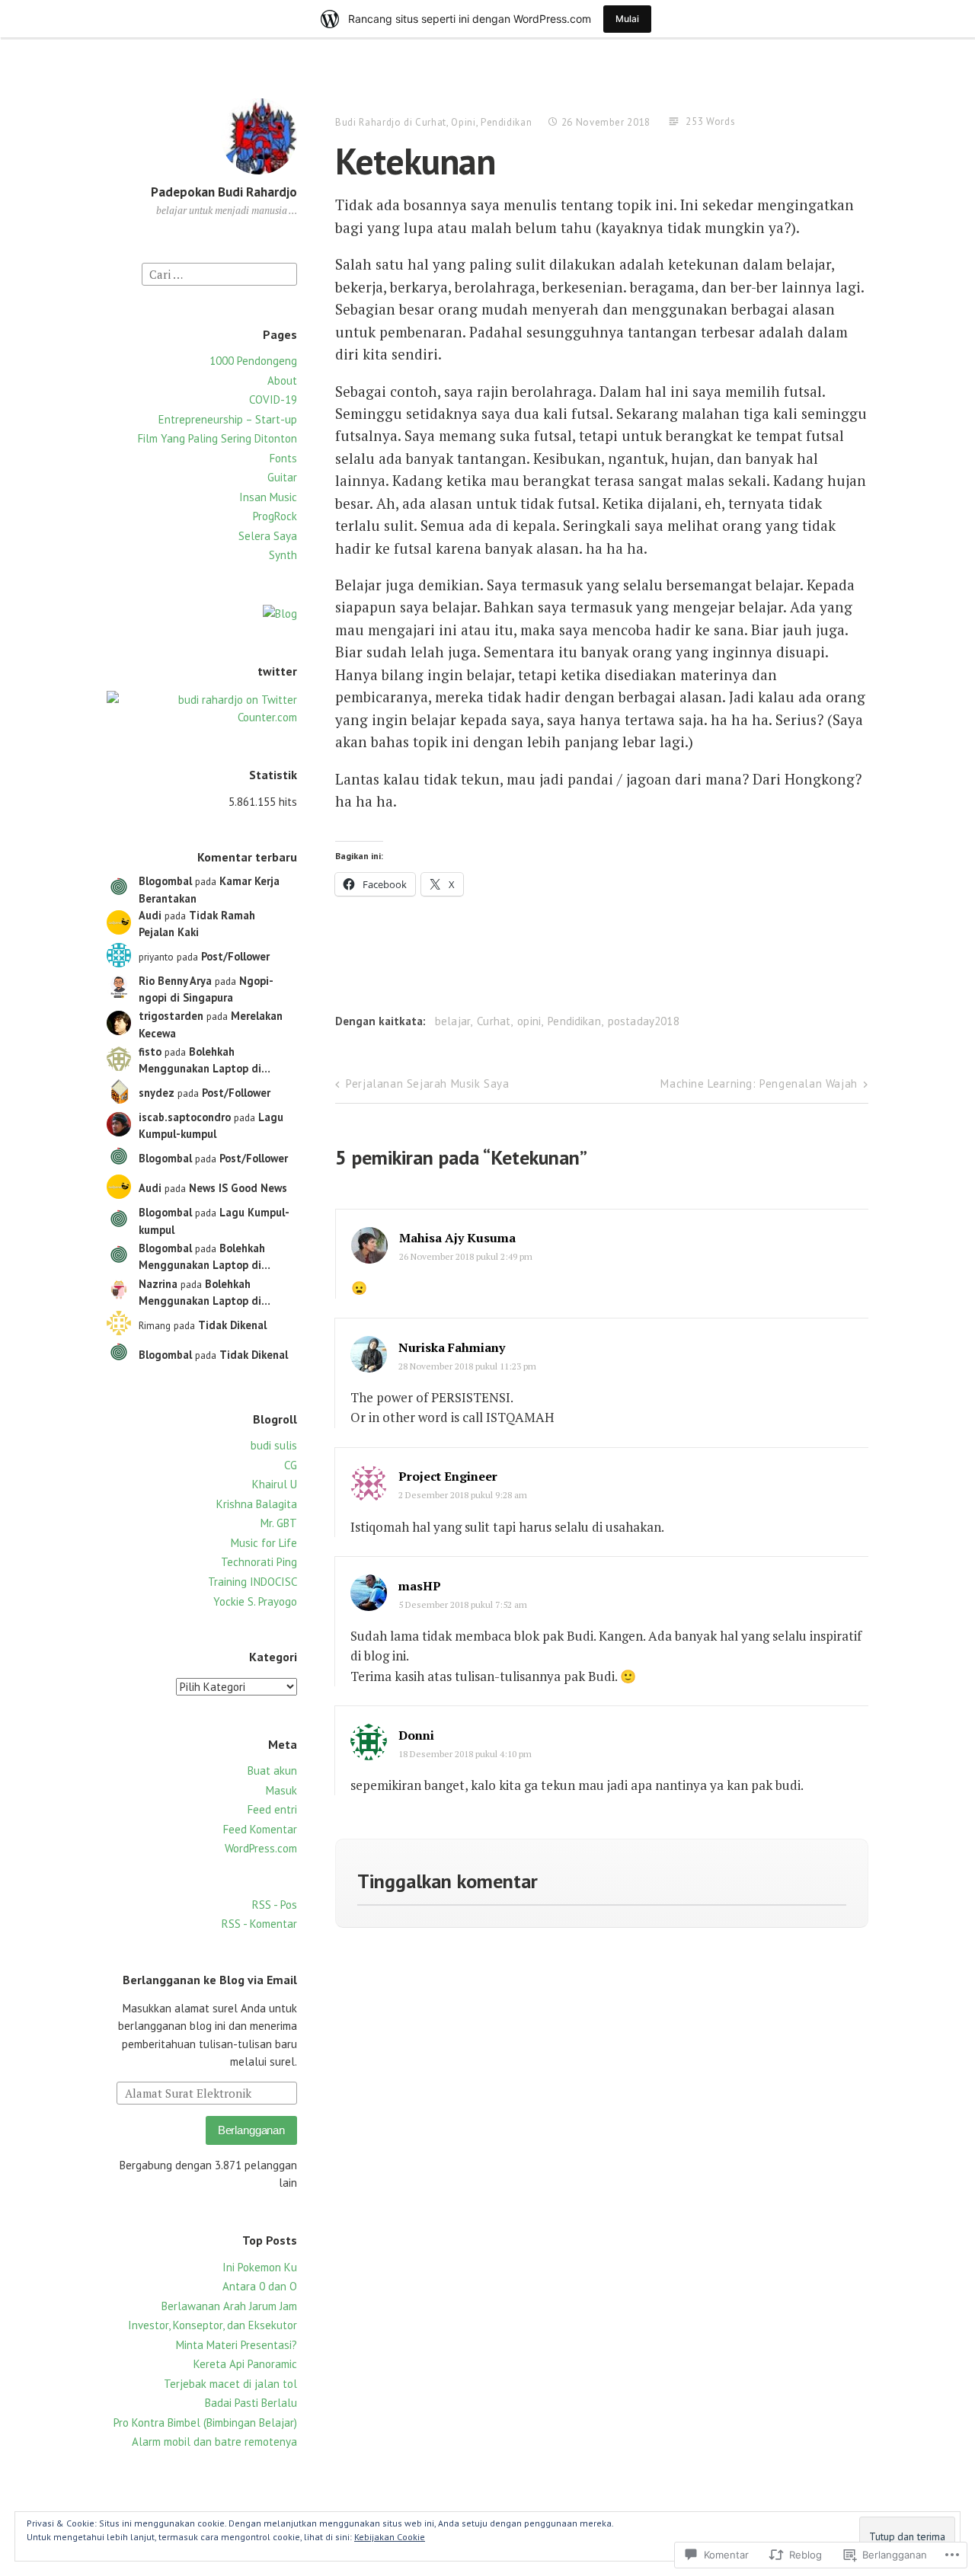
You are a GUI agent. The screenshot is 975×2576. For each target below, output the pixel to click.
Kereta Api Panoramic (245, 2364)
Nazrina (158, 1284)
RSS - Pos (275, 1905)
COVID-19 (273, 400)
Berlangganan (251, 2130)
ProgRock (275, 516)
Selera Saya (268, 536)
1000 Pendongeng (253, 361)
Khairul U (275, 1484)
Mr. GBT (279, 1523)
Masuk (281, 1790)
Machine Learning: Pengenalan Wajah (759, 1083)
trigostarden (171, 1016)
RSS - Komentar (259, 1924)
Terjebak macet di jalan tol (230, 2384)
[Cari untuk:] (219, 273)
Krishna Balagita (257, 1504)
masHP (420, 1586)
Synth (283, 555)
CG (291, 1465)
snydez (157, 1093)
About (282, 380)
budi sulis (274, 1445)
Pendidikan (507, 122)
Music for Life (264, 1543)
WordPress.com (261, 1848)
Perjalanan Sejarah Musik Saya (427, 1083)
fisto (150, 1051)
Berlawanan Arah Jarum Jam (229, 2306)
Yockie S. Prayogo (255, 1601)
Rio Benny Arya (175, 981)
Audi (150, 915)
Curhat (431, 122)
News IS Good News (238, 1188)
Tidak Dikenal (232, 1325)
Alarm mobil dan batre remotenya (214, 2442)
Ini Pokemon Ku (260, 2267)
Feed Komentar (260, 1829)
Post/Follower (235, 956)
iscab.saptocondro (185, 1117)
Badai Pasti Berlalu (251, 2403)
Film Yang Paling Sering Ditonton (217, 438)
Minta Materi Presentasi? (237, 2345)
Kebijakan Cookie (390, 2537)
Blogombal (165, 881)
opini (529, 1021)
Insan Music (268, 497)
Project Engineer (448, 1476)
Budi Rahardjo (368, 122)
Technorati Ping (259, 1562)
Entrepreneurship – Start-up (228, 419)
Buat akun (272, 1771)
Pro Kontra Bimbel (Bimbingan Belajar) (205, 2423)
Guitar (282, 477)
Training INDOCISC (253, 1582)
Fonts (283, 458)
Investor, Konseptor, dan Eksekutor (213, 2325)
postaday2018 (644, 1021)
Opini (463, 122)
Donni (416, 1735)
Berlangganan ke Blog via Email (210, 1980)
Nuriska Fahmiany (452, 1347)
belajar (452, 1021)
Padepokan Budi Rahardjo (224, 192)
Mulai (627, 19)
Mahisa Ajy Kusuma (457, 1238)
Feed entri (272, 1809)
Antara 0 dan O (260, 2286)
